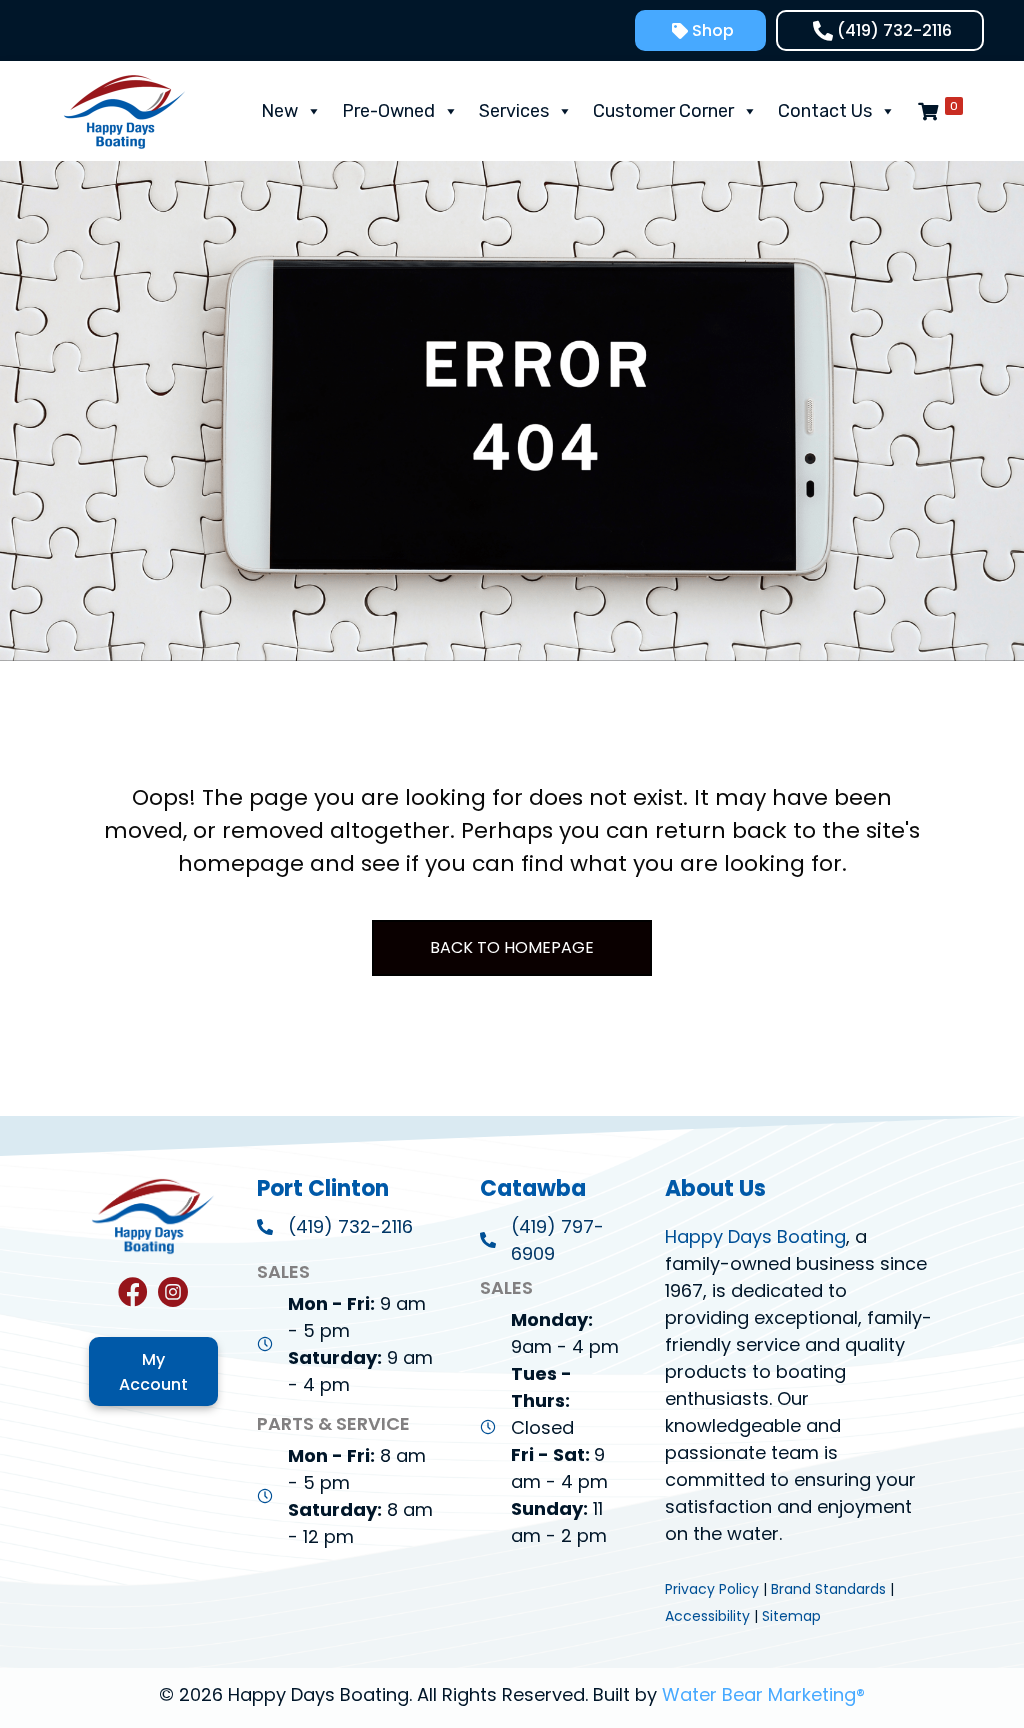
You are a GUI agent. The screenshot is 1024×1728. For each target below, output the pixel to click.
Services (514, 111)
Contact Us (825, 111)
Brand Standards (828, 1589)
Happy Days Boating (755, 1236)
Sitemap (791, 1616)
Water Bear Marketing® (763, 1694)
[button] (700, 30)
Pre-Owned (388, 111)
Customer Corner (663, 111)
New (279, 111)
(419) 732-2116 (350, 1226)
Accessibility (707, 1616)
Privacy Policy (712, 1589)
